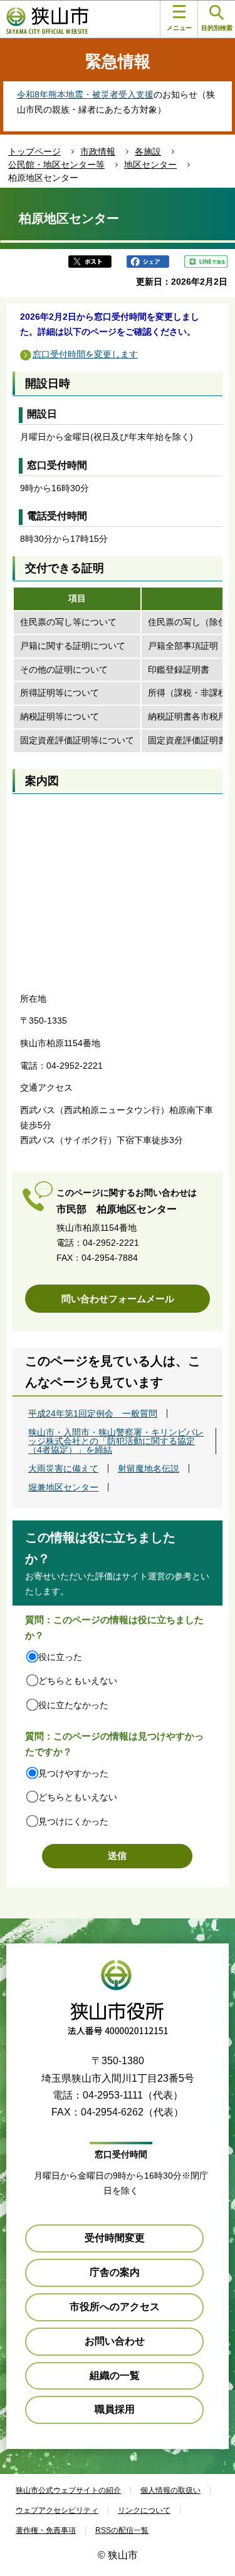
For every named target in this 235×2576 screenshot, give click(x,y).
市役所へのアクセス (115, 2307)
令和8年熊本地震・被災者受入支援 (85, 94)
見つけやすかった (73, 1773)
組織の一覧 (115, 2375)
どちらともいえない (78, 1681)
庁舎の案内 (115, 2272)
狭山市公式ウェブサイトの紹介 (68, 2490)
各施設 (148, 151)
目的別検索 (217, 28)
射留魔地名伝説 (149, 1469)
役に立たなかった (73, 1705)
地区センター (150, 165)
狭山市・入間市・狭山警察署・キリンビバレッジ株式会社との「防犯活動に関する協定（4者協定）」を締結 (116, 1441)
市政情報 (98, 151)
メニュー (179, 28)
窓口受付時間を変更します (85, 354)
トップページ (34, 151)
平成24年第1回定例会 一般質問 (93, 1413)
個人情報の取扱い (170, 2490)
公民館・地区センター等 (56, 165)
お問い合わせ (115, 2341)
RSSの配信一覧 (122, 2530)
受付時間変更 (115, 2238)
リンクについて (144, 2510)
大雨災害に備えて (63, 1469)
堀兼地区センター (63, 1487)
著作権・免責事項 (46, 2530)
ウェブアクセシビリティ (57, 2510)
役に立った (60, 1657)
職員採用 (115, 2409)
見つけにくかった (73, 1821)
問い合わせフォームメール (118, 1299)
